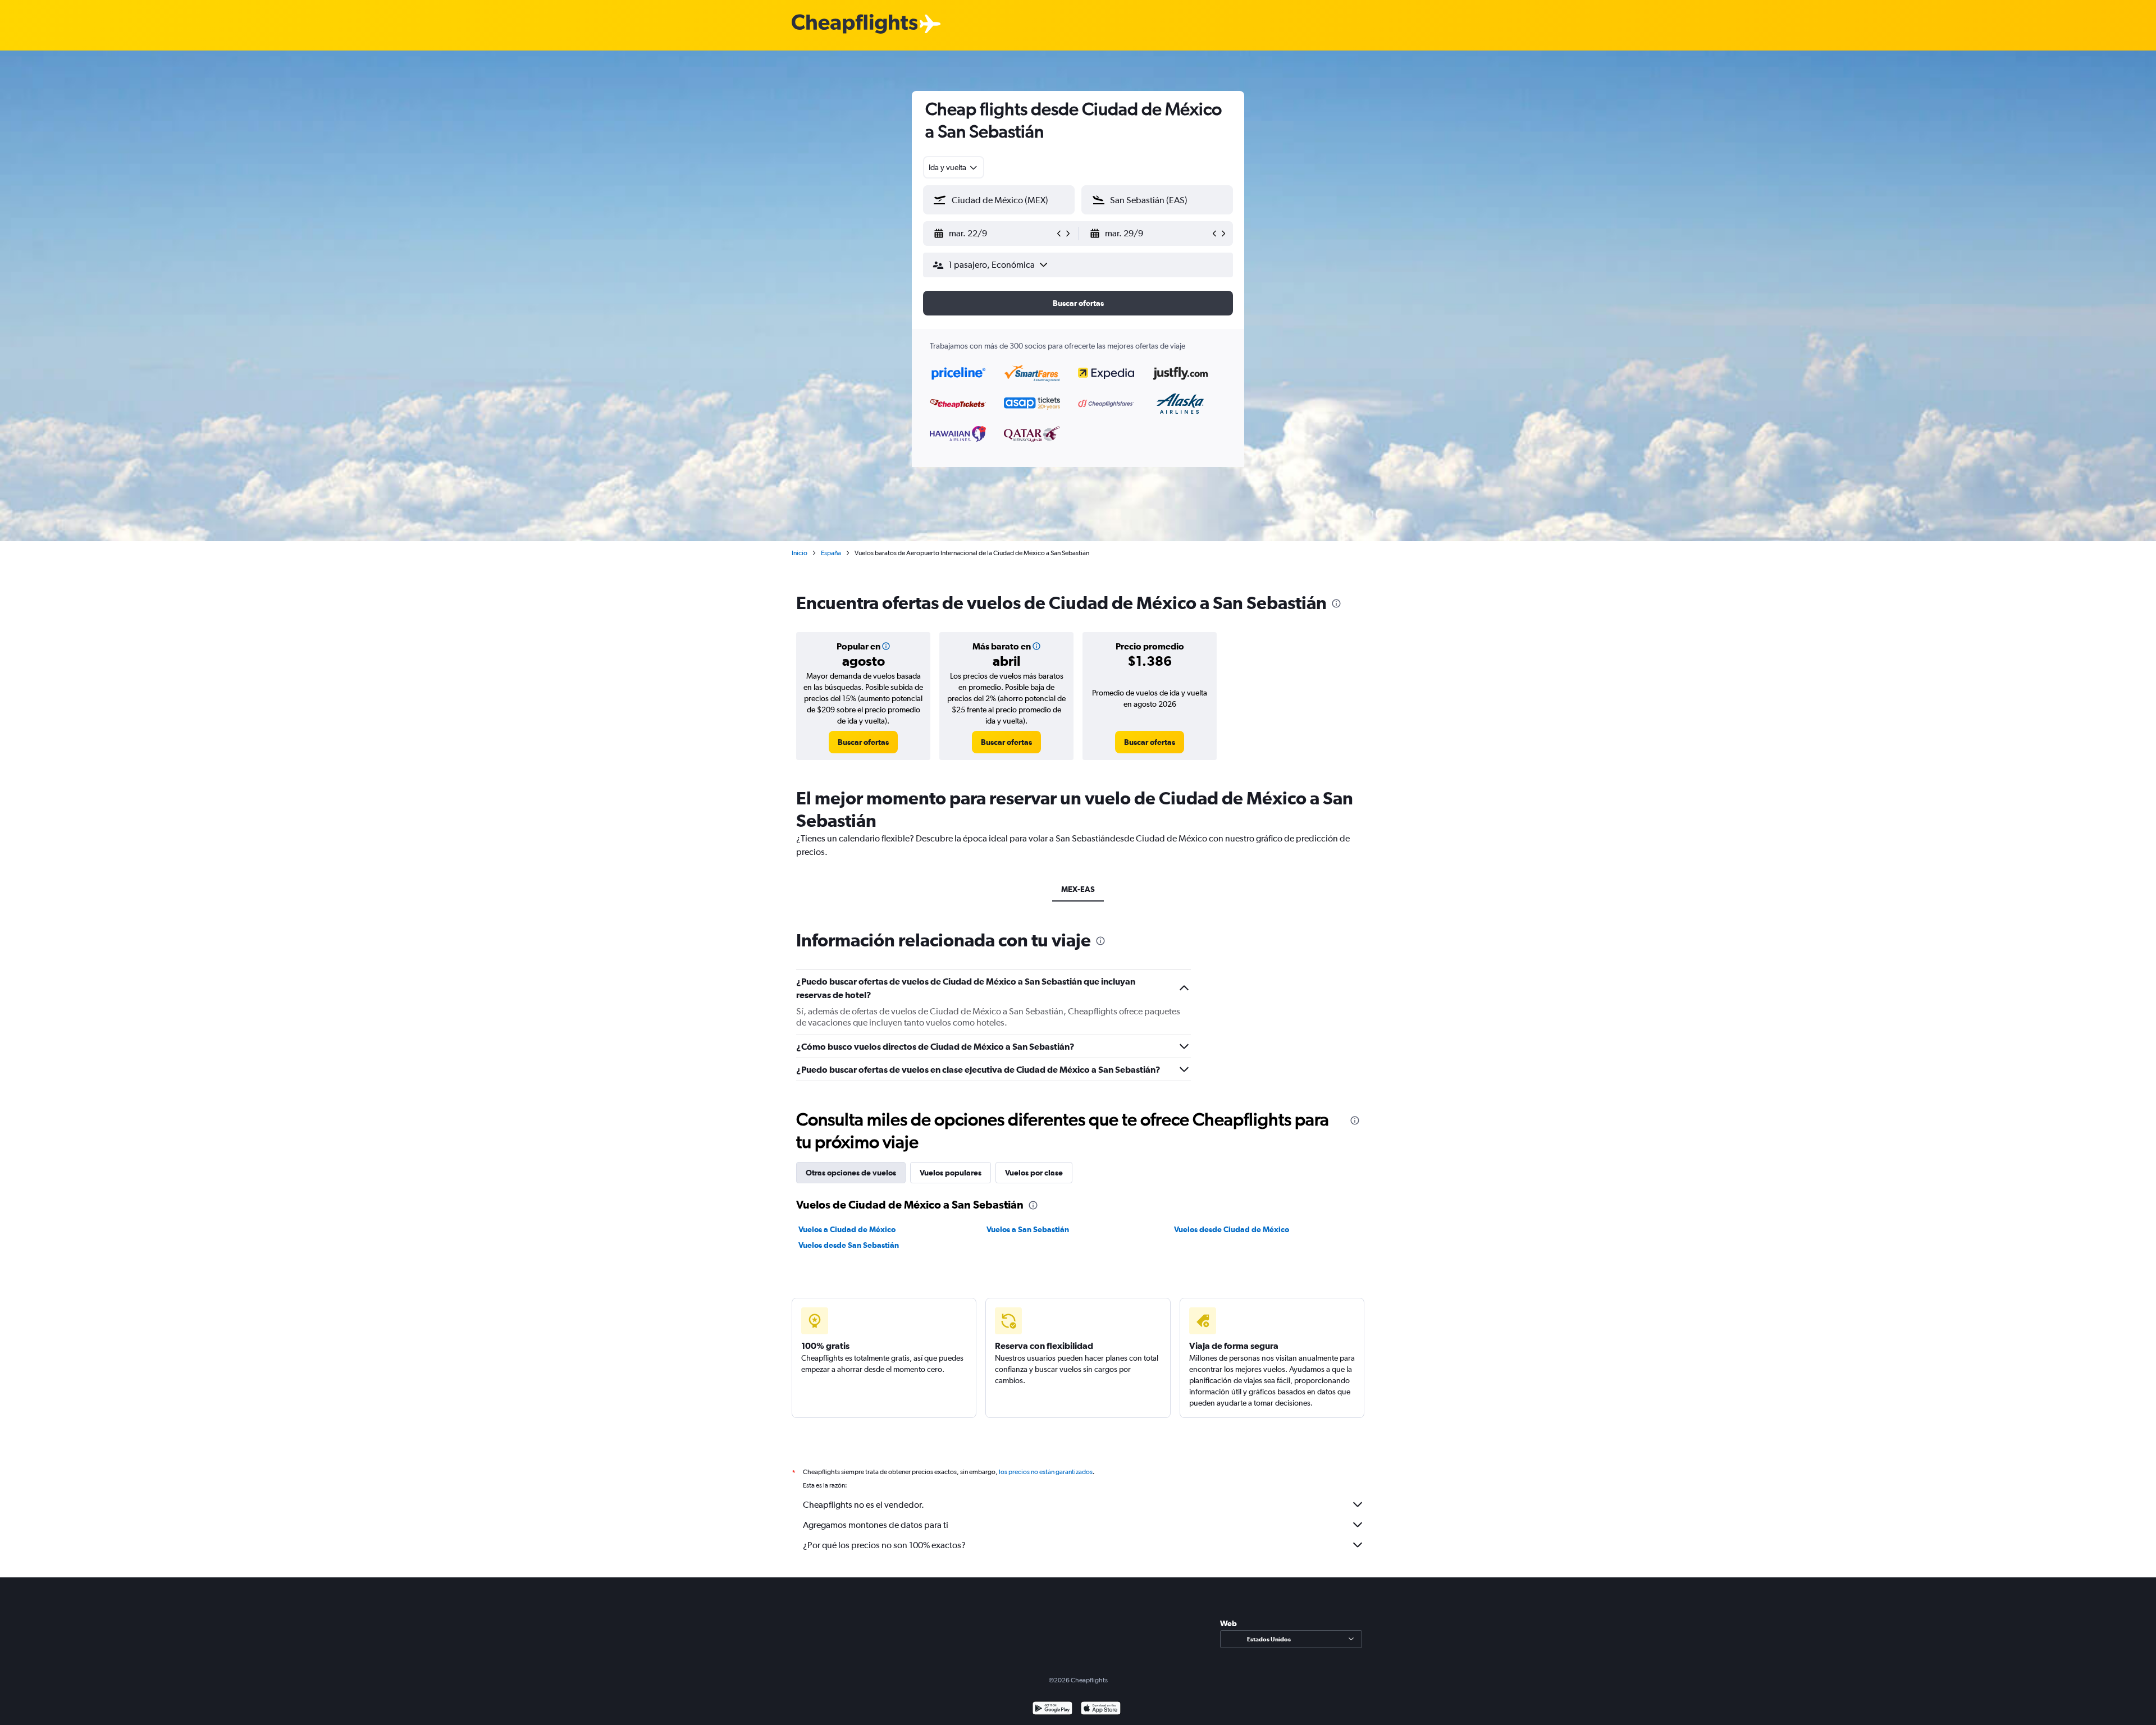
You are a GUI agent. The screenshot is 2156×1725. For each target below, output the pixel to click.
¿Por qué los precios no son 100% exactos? (884, 1545)
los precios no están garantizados (1046, 1472)
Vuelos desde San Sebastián (849, 1245)
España (831, 553)
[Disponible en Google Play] (1052, 1710)
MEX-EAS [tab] (1078, 889)
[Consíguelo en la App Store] (1101, 1710)
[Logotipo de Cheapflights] (855, 24)
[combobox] (954, 167)
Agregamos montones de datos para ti (876, 1525)
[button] (994, 234)
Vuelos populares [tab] (951, 1173)
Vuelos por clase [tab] (1034, 1173)
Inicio (800, 553)
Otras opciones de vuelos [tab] (851, 1173)
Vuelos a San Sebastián (1028, 1229)
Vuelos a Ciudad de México (847, 1229)
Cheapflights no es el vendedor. (864, 1505)
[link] (863, 742)
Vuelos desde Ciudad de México (1232, 1229)
